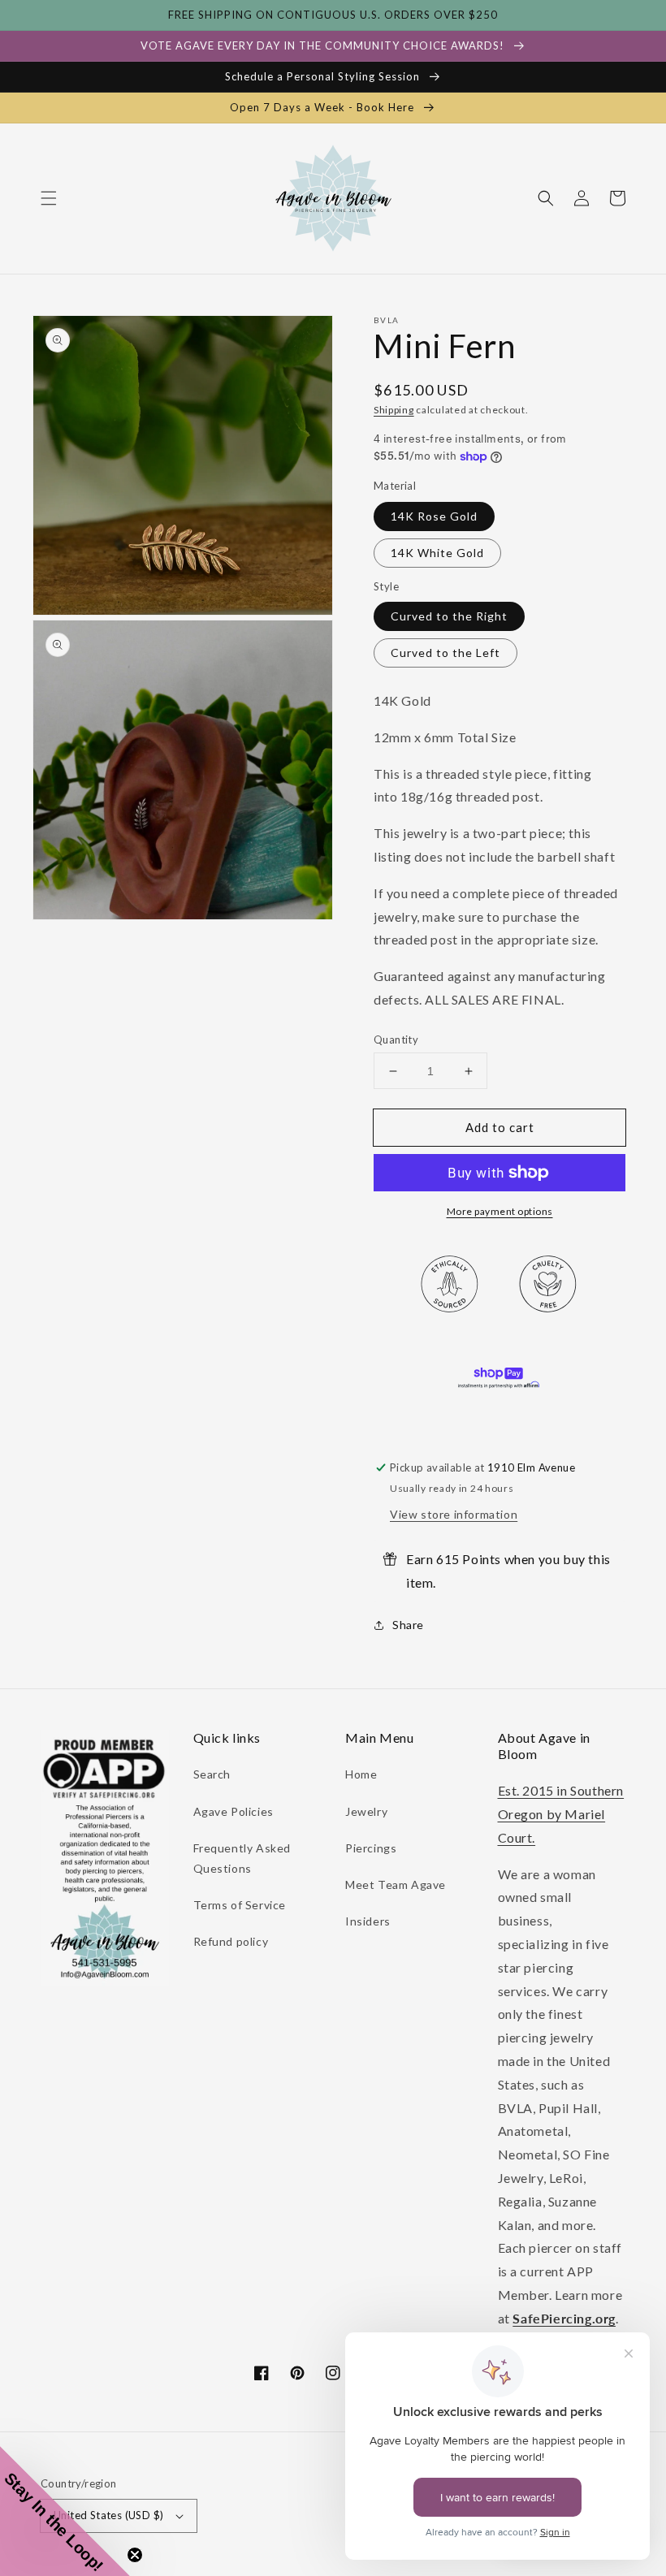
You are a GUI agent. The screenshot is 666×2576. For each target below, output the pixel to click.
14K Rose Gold (434, 516)
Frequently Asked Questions (242, 1858)
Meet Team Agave (396, 1884)
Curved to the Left (445, 653)
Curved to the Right (449, 616)
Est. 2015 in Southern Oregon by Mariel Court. (561, 1814)
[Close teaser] (135, 2555)
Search (212, 1774)
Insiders (368, 1921)
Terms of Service (240, 1905)
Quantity (396, 1039)
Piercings (371, 1848)
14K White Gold (437, 553)
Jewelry (366, 1811)
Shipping (394, 410)
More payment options (500, 1211)
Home (361, 1774)
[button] (49, 198)
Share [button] (408, 1625)
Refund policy (231, 1941)
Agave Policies (234, 1811)
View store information (454, 1514)
